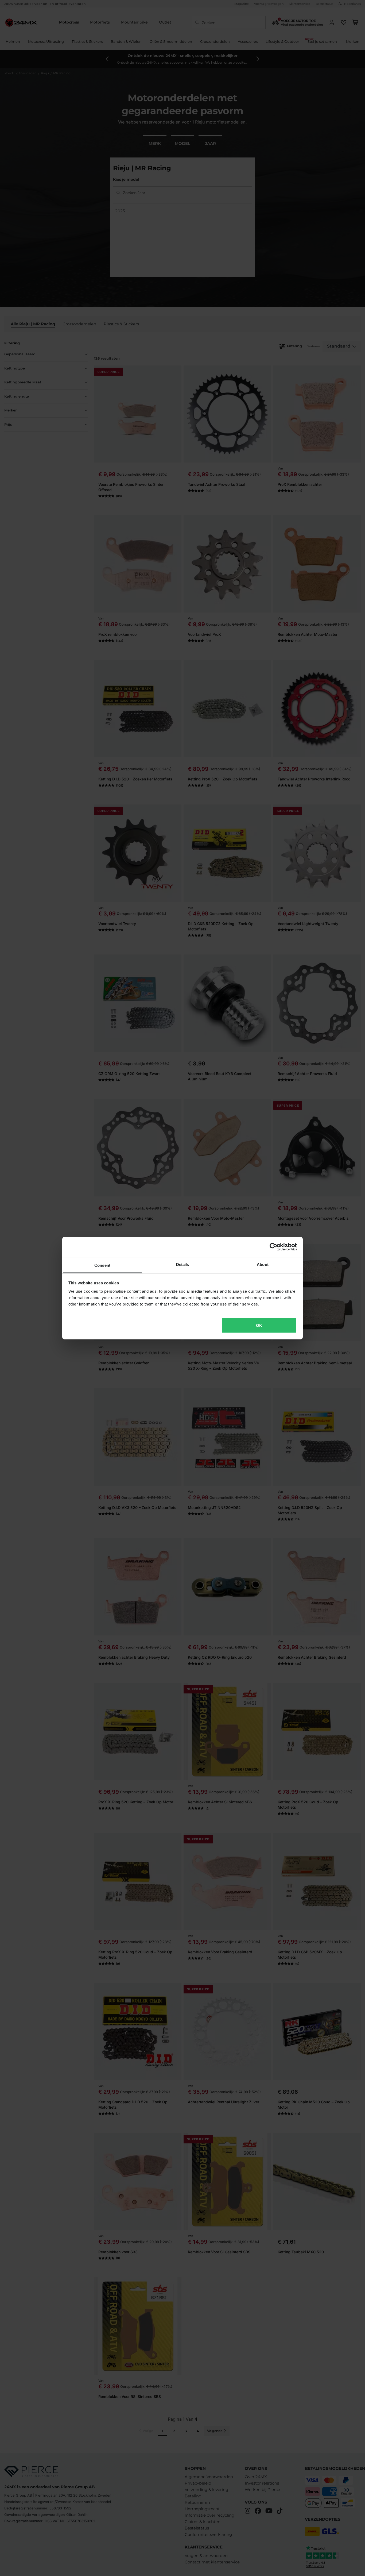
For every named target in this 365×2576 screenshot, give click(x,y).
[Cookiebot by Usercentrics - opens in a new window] (273, 1247)
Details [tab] (183, 1264)
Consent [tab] (102, 1265)
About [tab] (263, 1264)
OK (259, 1325)
